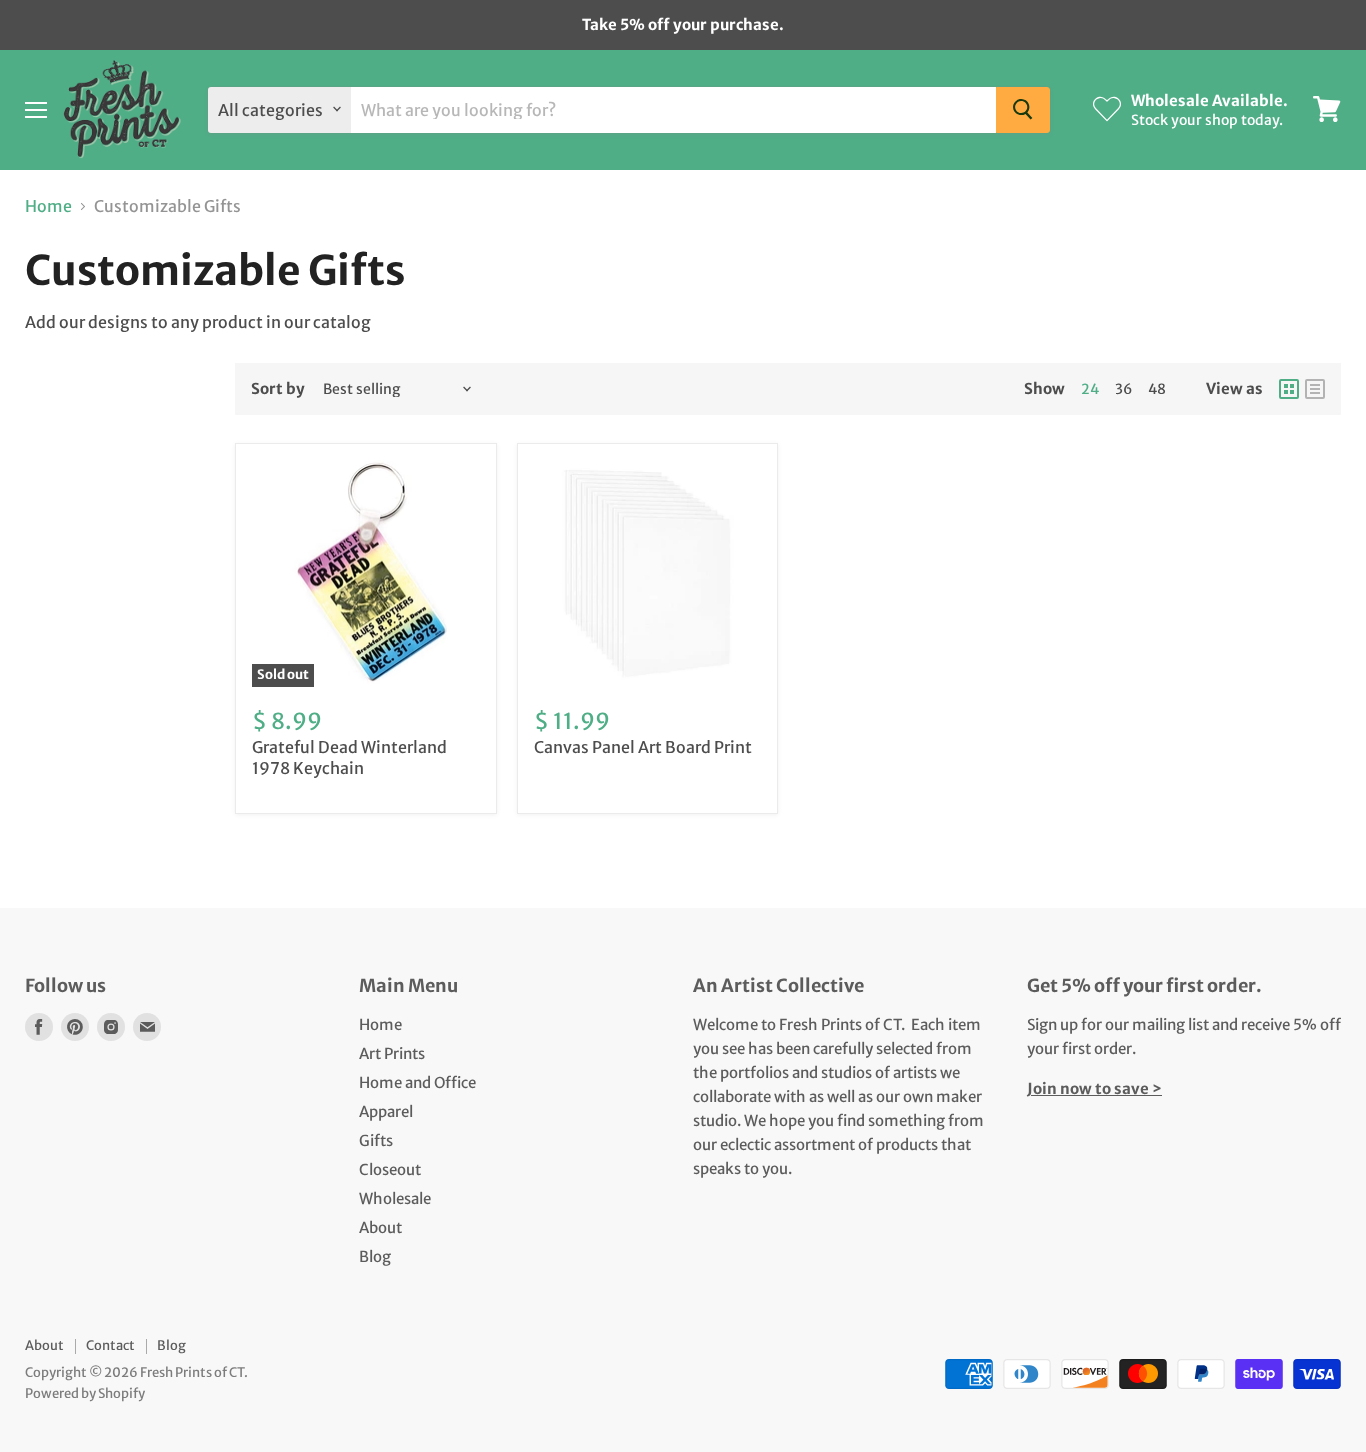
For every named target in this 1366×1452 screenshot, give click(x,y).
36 (1123, 389)
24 (1090, 389)
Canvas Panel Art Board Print (643, 747)
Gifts (376, 1140)
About (380, 1227)
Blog (375, 1256)
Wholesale (395, 1198)
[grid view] (1289, 389)
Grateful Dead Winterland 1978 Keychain (349, 757)
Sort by (278, 388)
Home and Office (417, 1082)
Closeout (390, 1169)
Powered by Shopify (85, 1393)
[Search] (1023, 109)
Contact (110, 1345)
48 (1157, 389)
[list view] (1315, 389)
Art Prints (392, 1053)
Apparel (386, 1111)
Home (48, 206)
